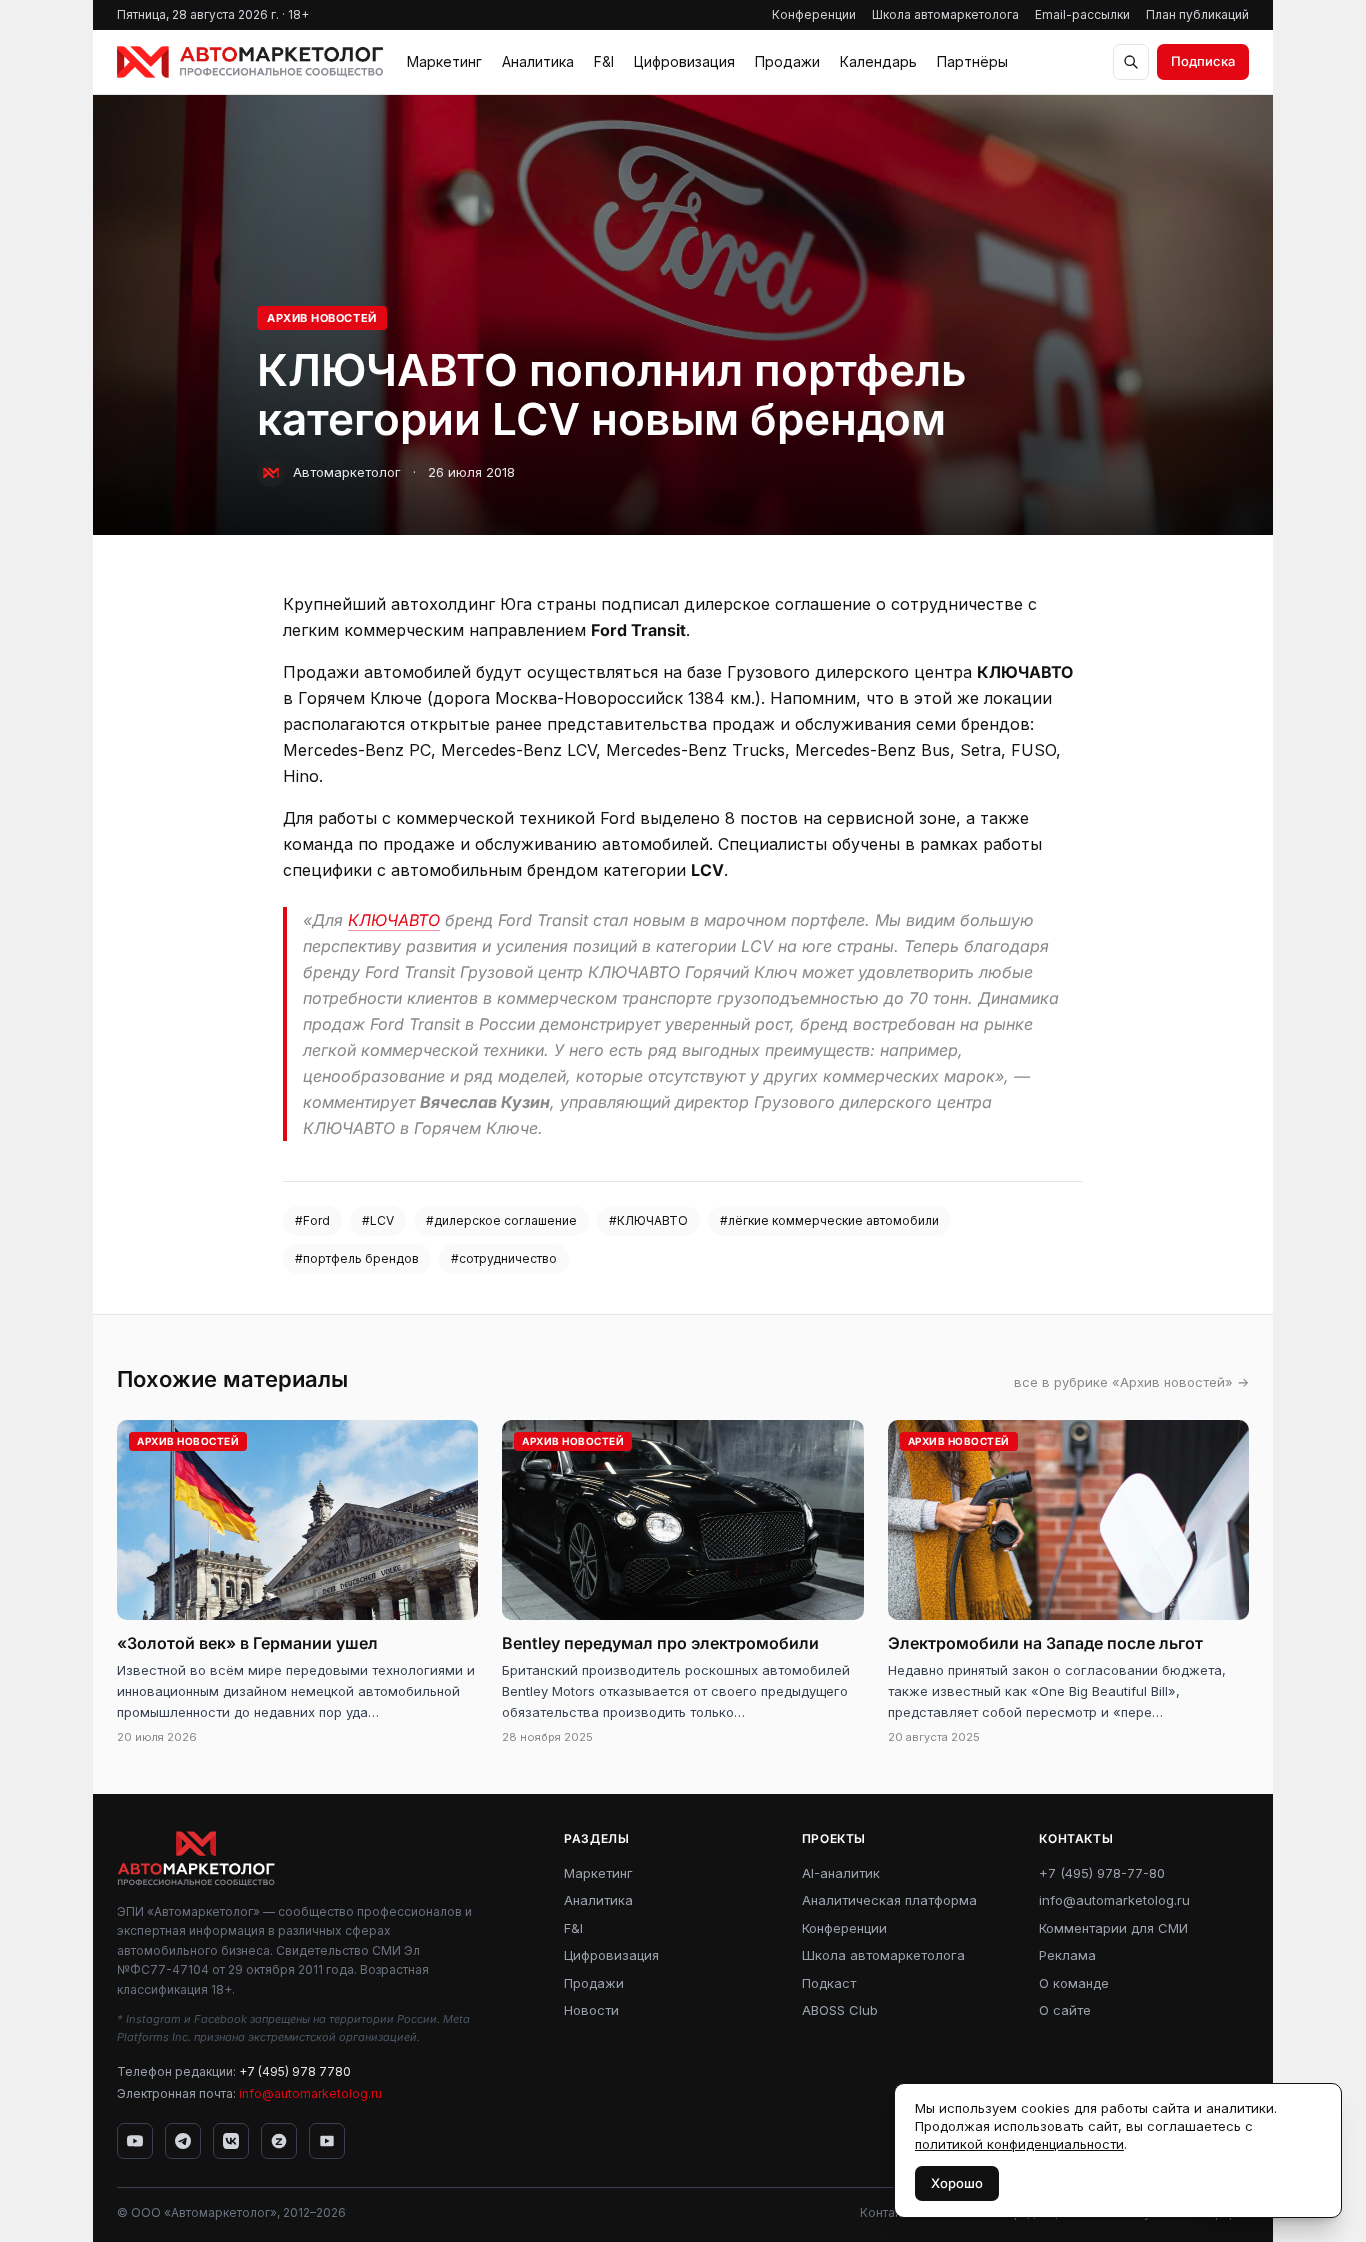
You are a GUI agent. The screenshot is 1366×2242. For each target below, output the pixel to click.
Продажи (787, 61)
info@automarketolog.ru (310, 2093)
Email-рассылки (1082, 14)
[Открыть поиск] (1131, 62)
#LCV (378, 1220)
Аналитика (538, 61)
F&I (604, 61)
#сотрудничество (504, 1258)
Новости (591, 2010)
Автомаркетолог (347, 472)
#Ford (312, 1220)
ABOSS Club (840, 2010)
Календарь (878, 61)
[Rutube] (327, 2141)
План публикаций (1197, 14)
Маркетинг (444, 61)
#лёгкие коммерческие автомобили (829, 1220)
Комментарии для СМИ (1113, 1928)
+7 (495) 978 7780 (295, 2071)
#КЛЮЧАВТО (648, 1220)
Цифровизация (684, 61)
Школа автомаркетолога (945, 14)
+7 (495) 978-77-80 (1102, 1873)
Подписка (1203, 61)
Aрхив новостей (322, 318)
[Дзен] (279, 2141)
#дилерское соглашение (501, 1220)
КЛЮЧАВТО (394, 920)
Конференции (814, 14)
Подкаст (829, 1983)
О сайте (1065, 2010)
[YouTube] (135, 2141)
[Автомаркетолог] (250, 62)
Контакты (887, 2212)
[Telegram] (183, 2141)
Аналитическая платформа (889, 1900)
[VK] (231, 2141)
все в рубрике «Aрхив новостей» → (1131, 1382)
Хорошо (957, 2183)
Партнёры (972, 61)
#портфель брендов (357, 1258)
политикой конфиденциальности (1019, 2144)
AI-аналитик (841, 1873)
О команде (1074, 1983)
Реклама (1067, 1955)
